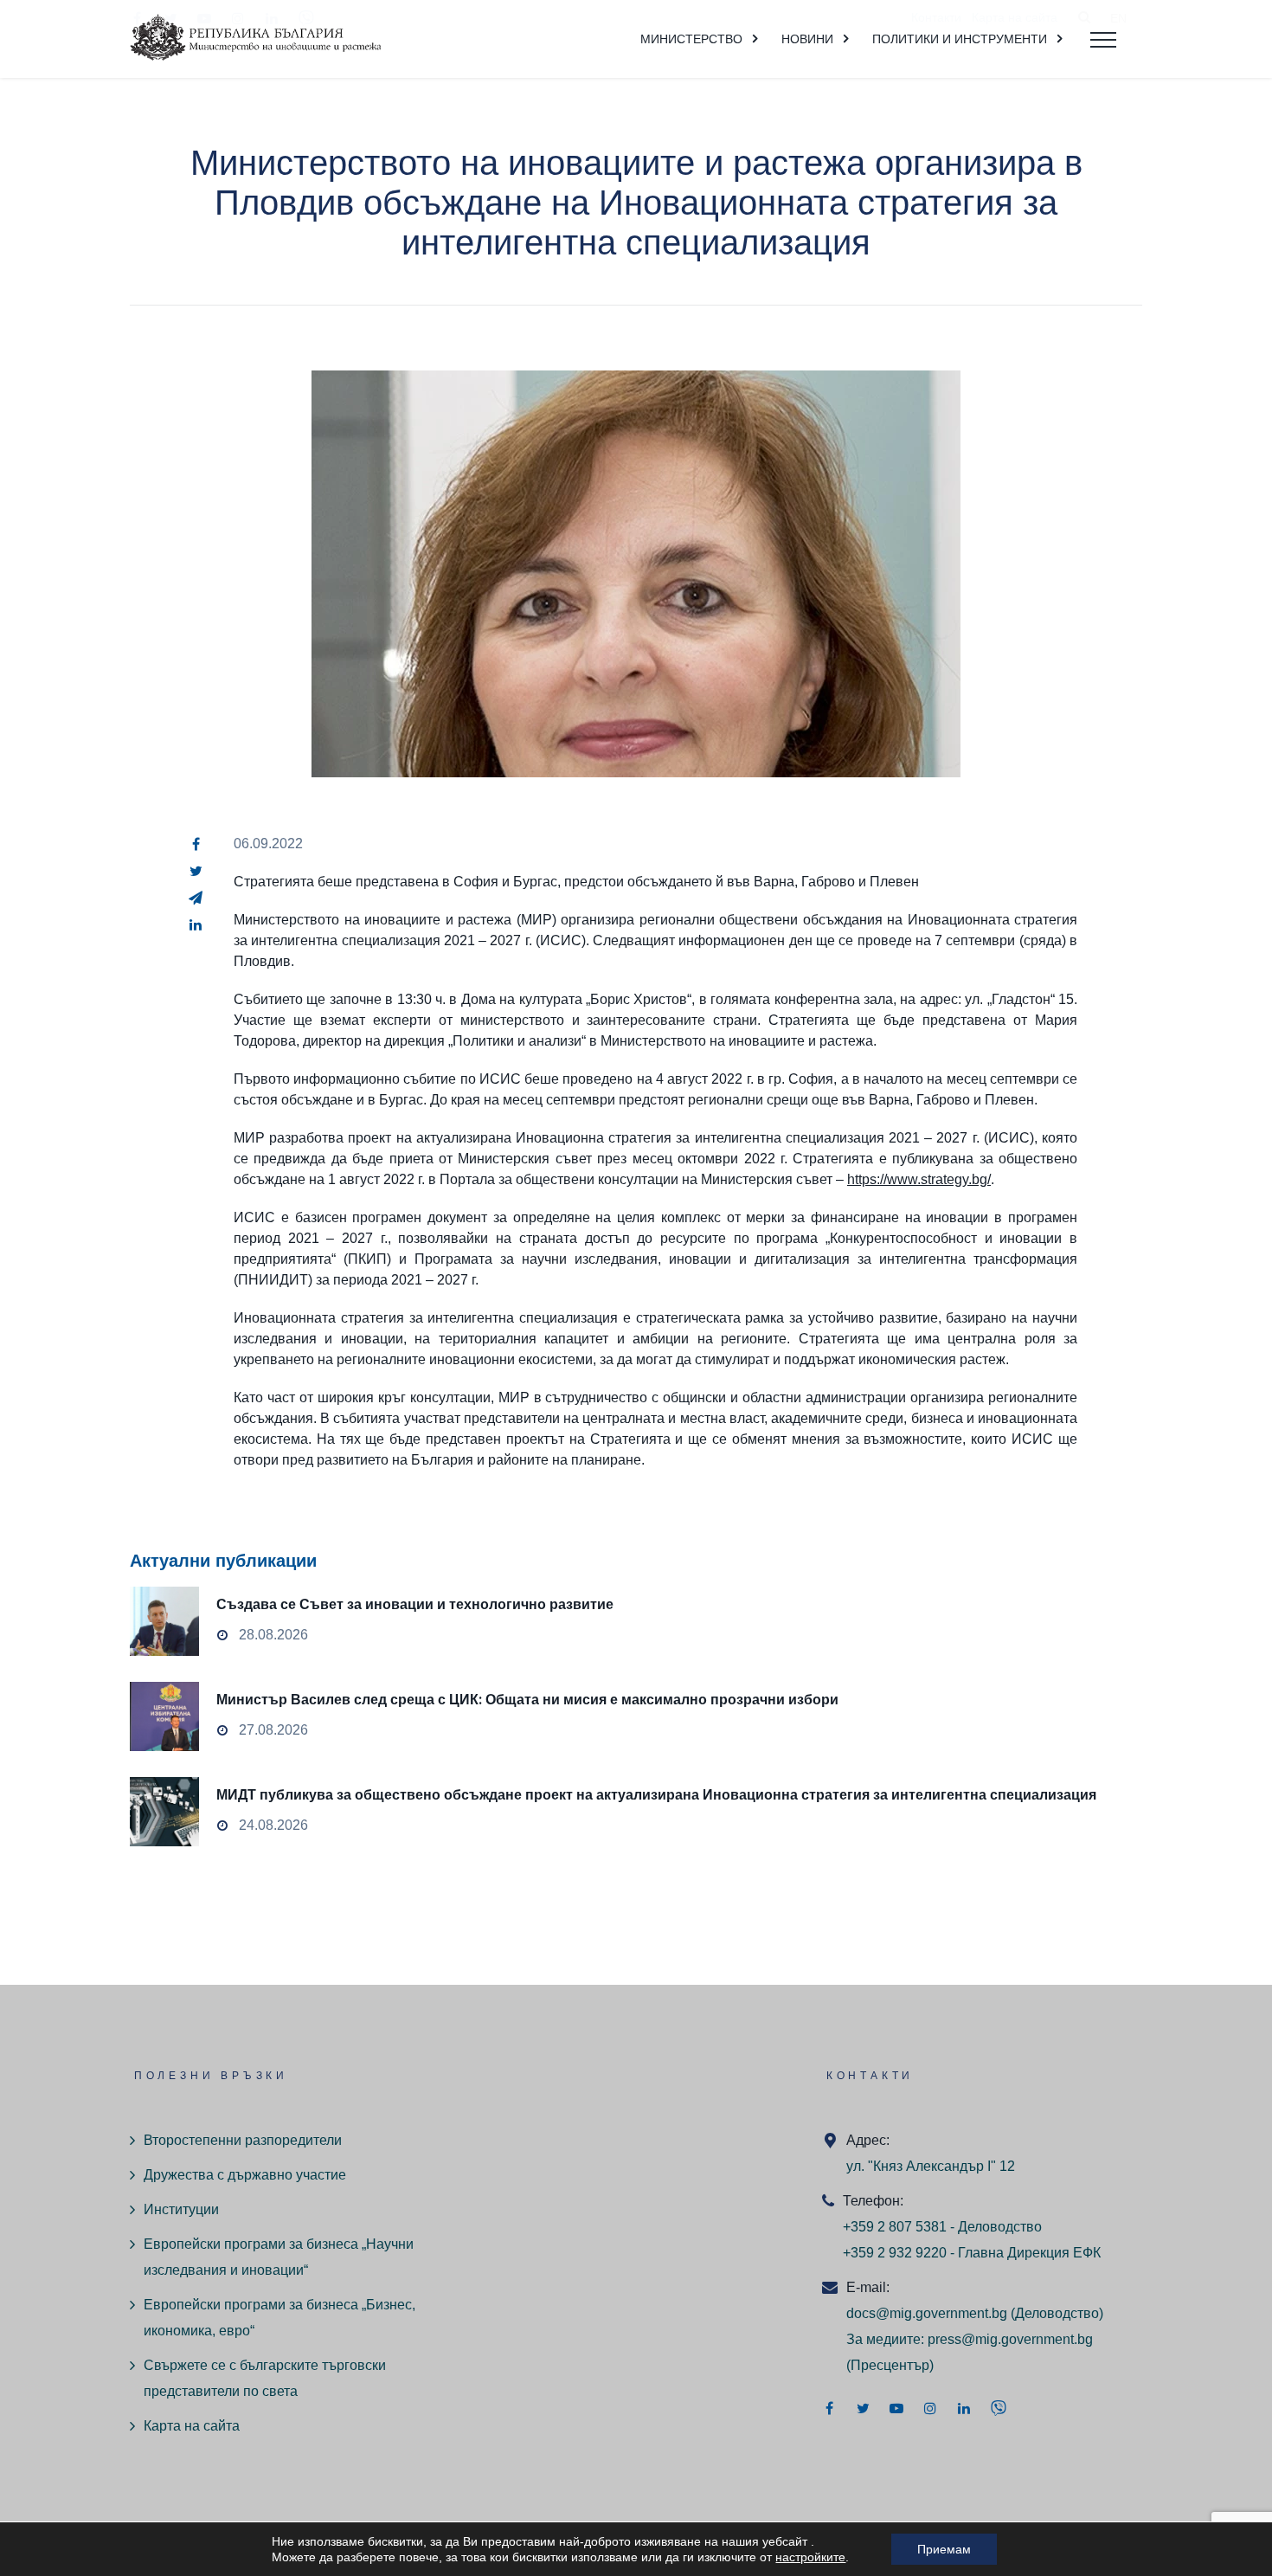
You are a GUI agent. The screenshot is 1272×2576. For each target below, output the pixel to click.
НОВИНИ (807, 39)
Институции (181, 2209)
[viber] (999, 2408)
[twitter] (196, 871)
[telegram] (196, 898)
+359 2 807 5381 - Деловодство (942, 2227)
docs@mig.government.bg (927, 2313)
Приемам (944, 2549)
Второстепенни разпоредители (243, 2140)
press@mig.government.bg (1010, 2339)
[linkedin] (196, 924)
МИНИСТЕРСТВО (691, 39)
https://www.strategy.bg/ (919, 1179)
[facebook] (196, 844)
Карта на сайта (192, 2426)
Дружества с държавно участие (245, 2175)
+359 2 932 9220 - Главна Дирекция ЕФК (972, 2253)
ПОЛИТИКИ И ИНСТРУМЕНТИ (960, 39)
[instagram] (930, 2408)
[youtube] (896, 2408)
